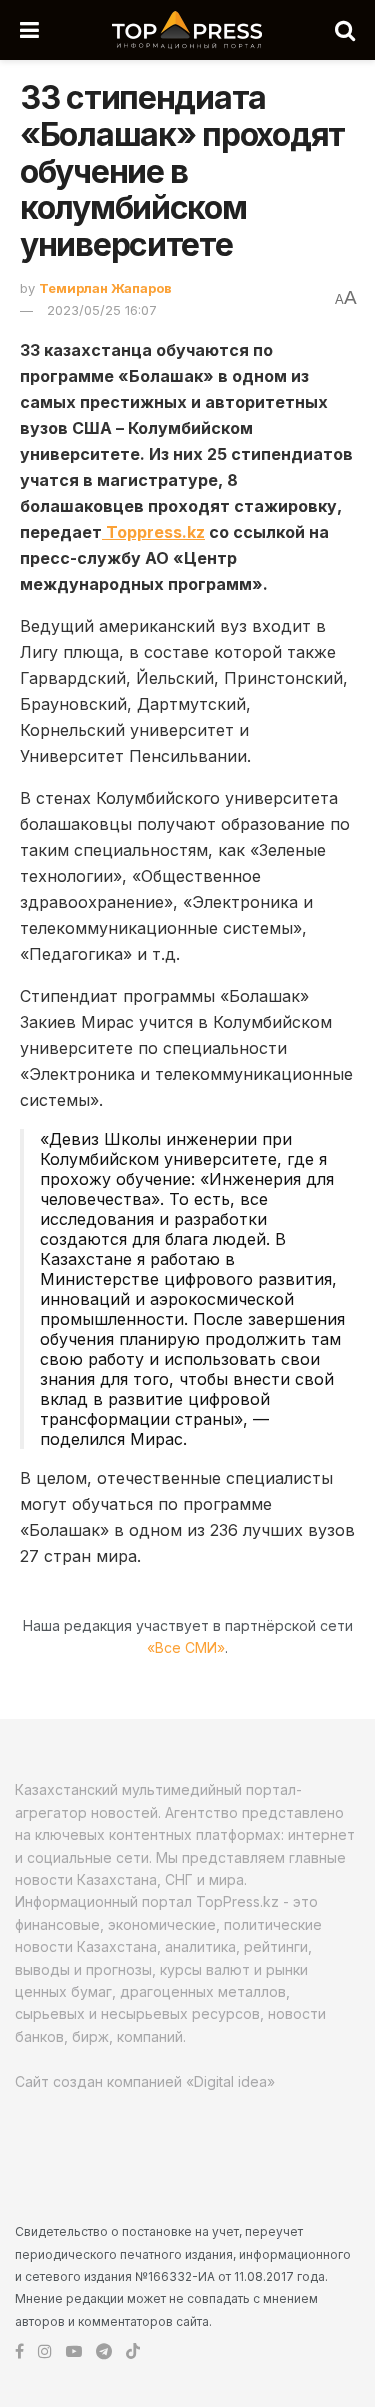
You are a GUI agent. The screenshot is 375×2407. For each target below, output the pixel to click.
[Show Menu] (29, 30)
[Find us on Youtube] (74, 2351)
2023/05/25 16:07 (102, 310)
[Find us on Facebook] (19, 2351)
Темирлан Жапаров (105, 288)
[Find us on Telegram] (104, 2351)
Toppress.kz (153, 532)
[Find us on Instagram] (45, 2351)
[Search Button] (345, 30)
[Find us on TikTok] (133, 2352)
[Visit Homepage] (187, 30)
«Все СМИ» (186, 1647)
